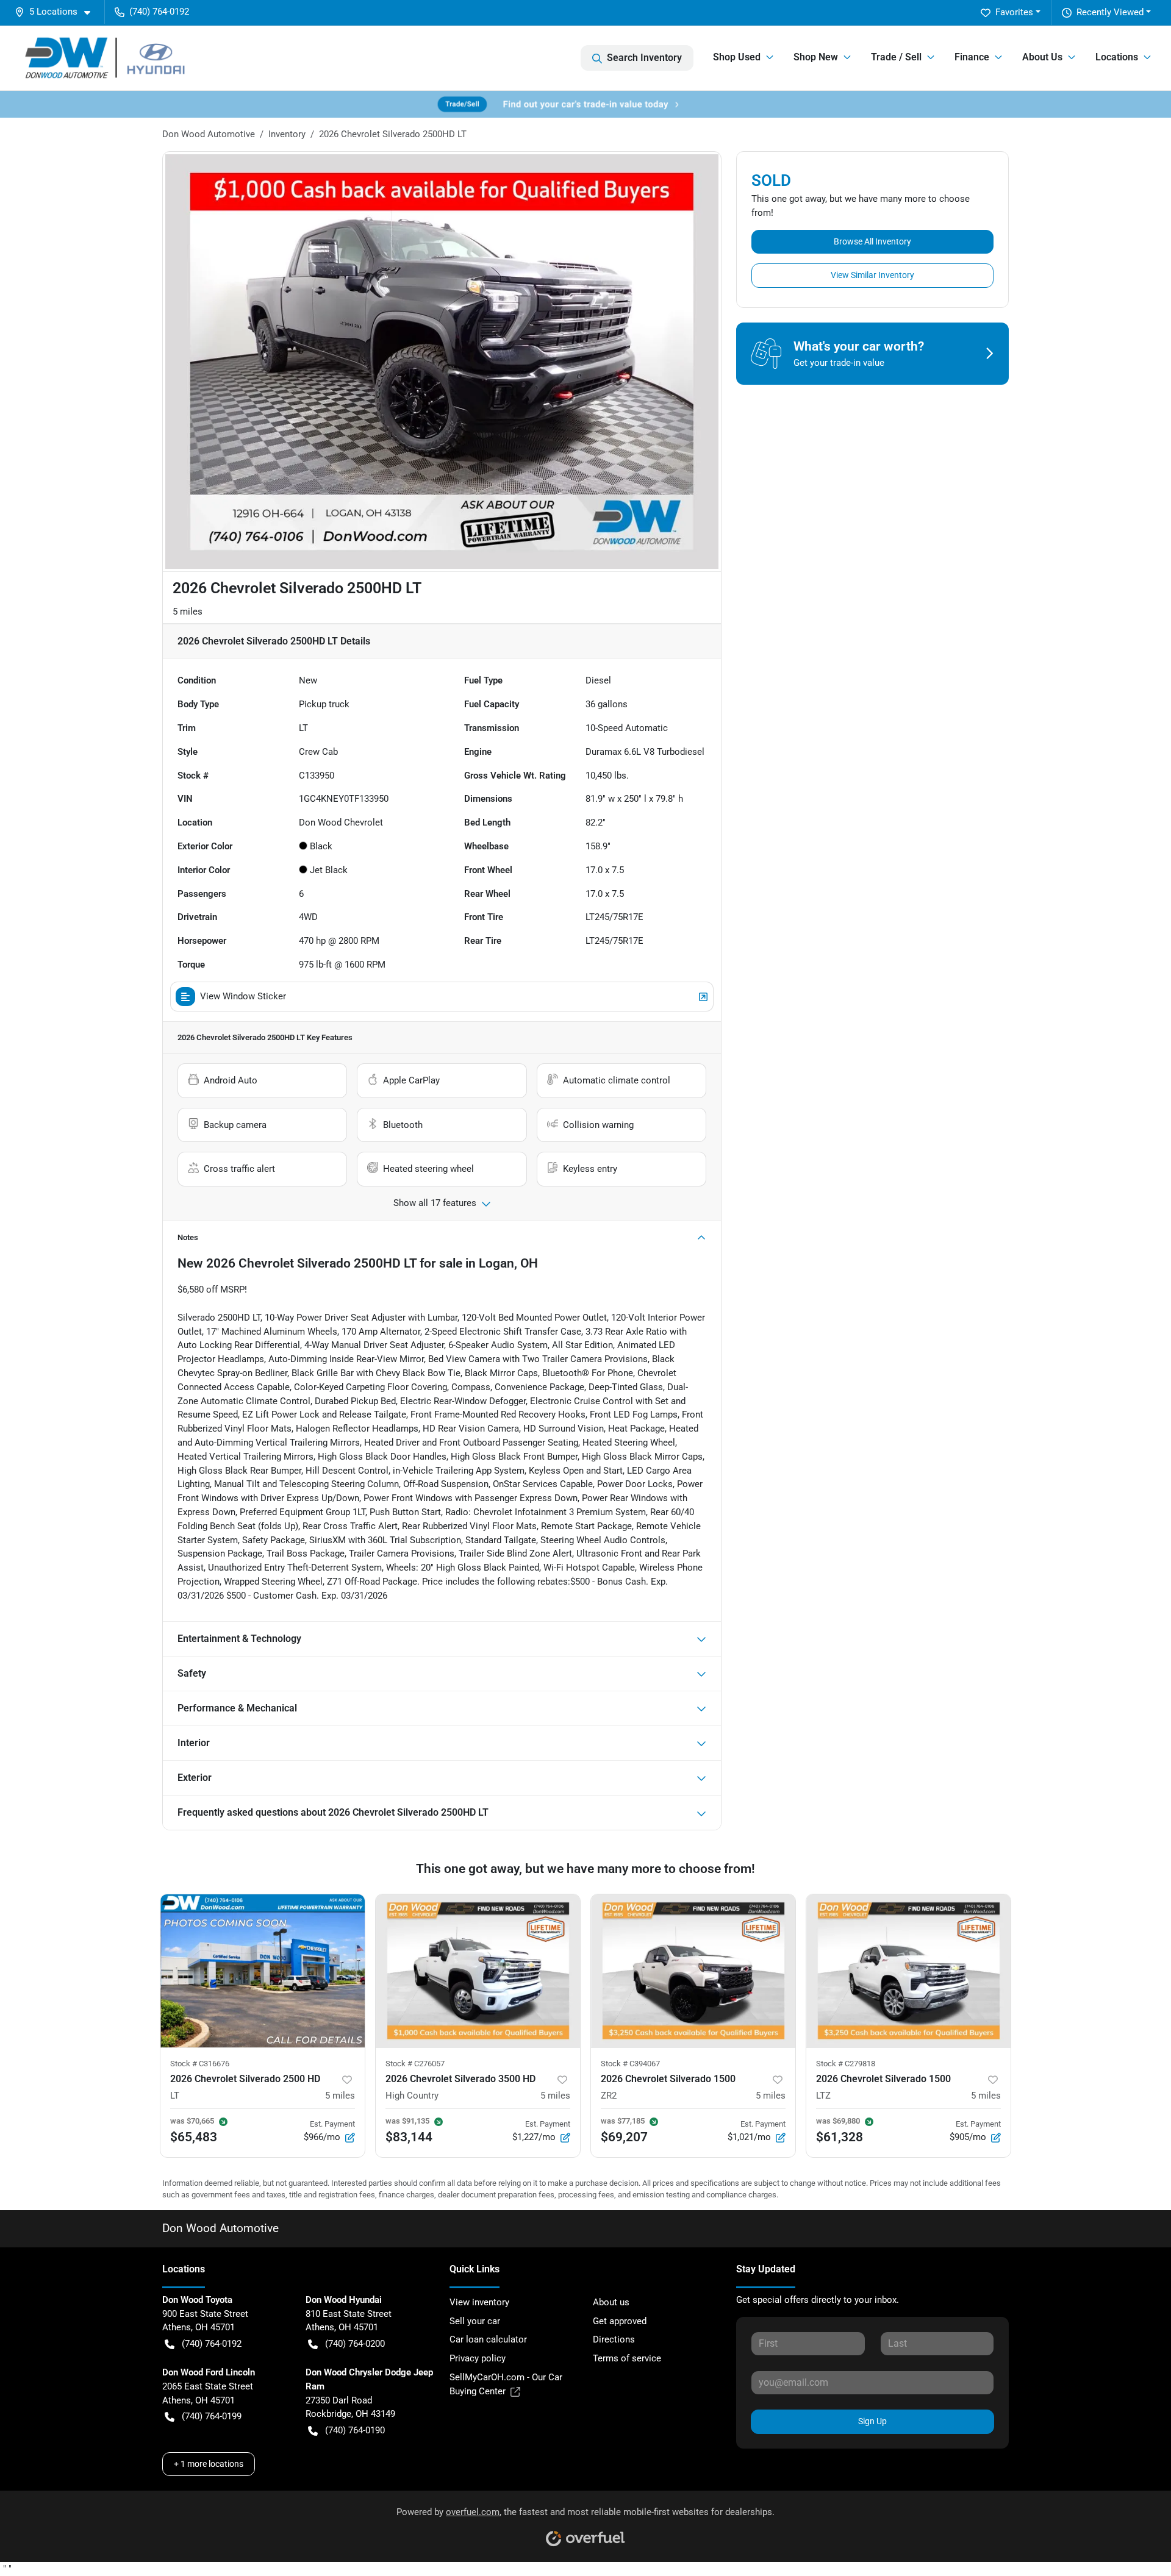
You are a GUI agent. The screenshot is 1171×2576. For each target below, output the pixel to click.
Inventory (287, 134)
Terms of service (627, 2358)
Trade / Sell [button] (896, 57)
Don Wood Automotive (209, 134)
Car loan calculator (488, 2339)
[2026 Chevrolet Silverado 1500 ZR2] (693, 1971)
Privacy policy (478, 2358)
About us (611, 2302)
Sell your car (475, 2321)
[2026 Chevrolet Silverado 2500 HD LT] (263, 1971)
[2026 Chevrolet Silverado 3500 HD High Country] (478, 1971)
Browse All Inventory (872, 241)
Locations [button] (1117, 57)
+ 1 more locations (209, 2464)
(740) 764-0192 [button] (159, 12)
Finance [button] (972, 57)
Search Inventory (644, 58)
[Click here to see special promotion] (585, 104)
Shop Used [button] (737, 57)
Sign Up (872, 2421)
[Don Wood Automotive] (120, 58)
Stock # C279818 (846, 2064)
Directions (614, 2339)
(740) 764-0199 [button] (212, 2416)
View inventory (479, 2302)
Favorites (1014, 12)
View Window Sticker (243, 996)
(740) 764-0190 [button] (355, 2430)
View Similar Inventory (872, 275)
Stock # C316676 (200, 2064)
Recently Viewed (1110, 12)
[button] (57, 12)
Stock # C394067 (630, 2064)
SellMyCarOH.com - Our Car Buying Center (506, 2384)
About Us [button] (1042, 57)
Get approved (620, 2321)
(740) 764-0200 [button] (355, 2344)
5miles (340, 2096)
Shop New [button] (816, 57)
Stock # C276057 (415, 2064)
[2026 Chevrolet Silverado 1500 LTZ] (908, 1971)
